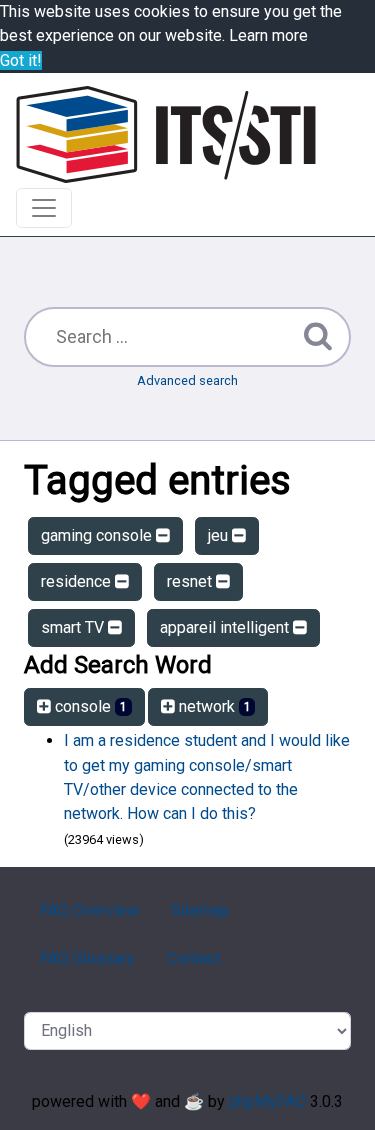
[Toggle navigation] (44, 208)
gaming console (98, 535)
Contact (193, 958)
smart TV (74, 627)
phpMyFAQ (267, 1101)
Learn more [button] (268, 35)
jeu (220, 535)
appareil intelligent (226, 627)
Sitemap (200, 910)
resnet (191, 581)
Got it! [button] (21, 60)
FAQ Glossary (87, 958)
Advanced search (187, 380)
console (89, 706)
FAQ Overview (89, 910)
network (213, 706)
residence (78, 581)
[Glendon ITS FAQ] (166, 134)
